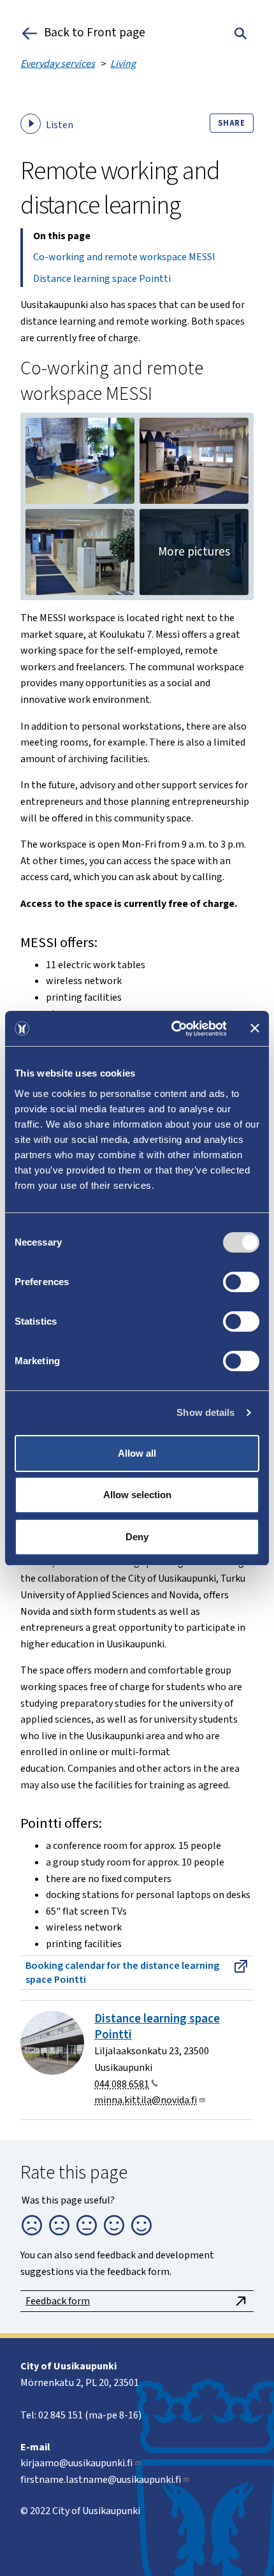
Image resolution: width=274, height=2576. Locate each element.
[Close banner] (255, 1028)
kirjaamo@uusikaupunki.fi (76, 2463)
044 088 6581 (122, 2084)
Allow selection (137, 1495)
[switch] (241, 1282)
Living (123, 64)
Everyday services (58, 64)
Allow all (137, 1453)
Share (232, 123)
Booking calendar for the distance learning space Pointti (122, 1973)
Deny (137, 1537)
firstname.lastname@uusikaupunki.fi (101, 2480)
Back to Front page (95, 33)
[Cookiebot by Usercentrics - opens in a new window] (172, 1029)
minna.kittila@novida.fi (146, 2100)
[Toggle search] (241, 33)
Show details (205, 1412)
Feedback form (58, 2301)
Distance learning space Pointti (102, 279)
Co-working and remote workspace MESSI (124, 257)
